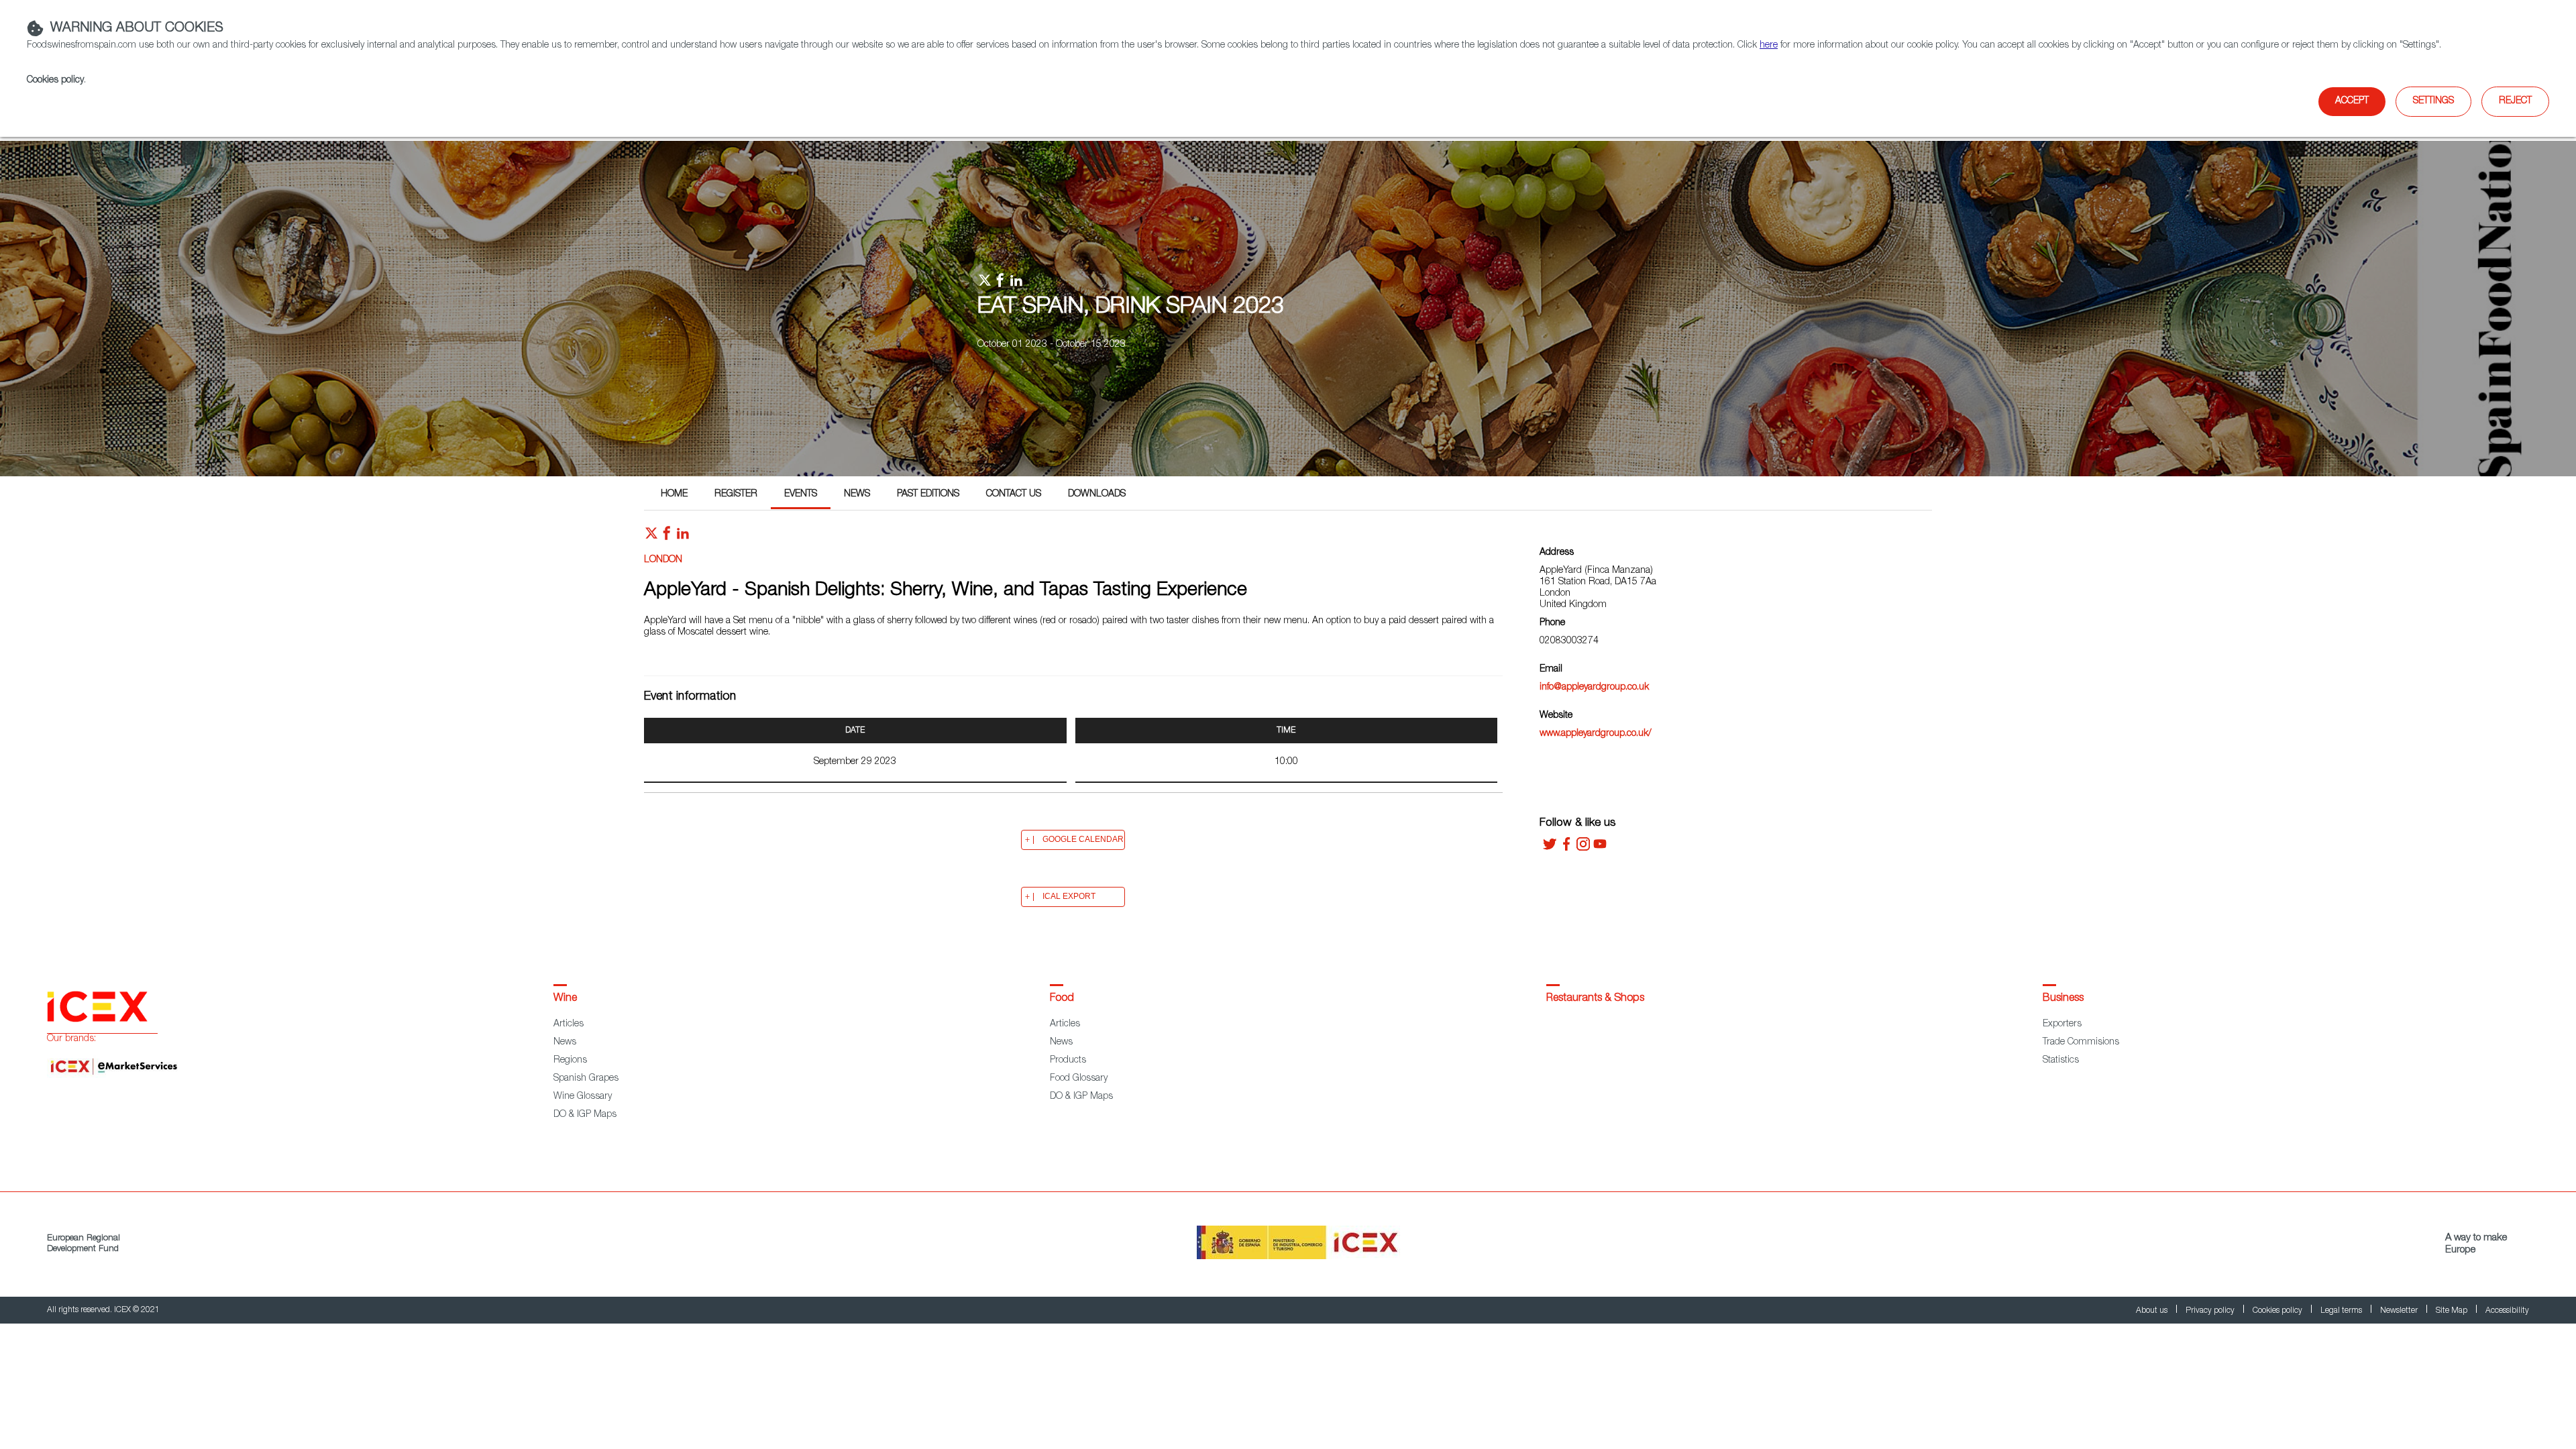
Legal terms (2342, 1311)
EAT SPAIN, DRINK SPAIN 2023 (1131, 308)
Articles (569, 1024)
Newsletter (2400, 1311)
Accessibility (2507, 1311)
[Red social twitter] (651, 537)
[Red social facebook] (667, 537)
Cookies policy (55, 80)
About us (2153, 1311)
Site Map (2453, 1311)
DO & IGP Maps (585, 1115)
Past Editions (928, 494)
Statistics (2061, 1061)
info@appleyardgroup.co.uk (1594, 688)
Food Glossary (1079, 1079)
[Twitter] (1550, 849)
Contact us (1014, 494)
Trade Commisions (2081, 1042)
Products (1068, 1061)
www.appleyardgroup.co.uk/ (1596, 734)
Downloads (1097, 494)
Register (736, 494)
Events (801, 494)
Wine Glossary (583, 1097)
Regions (570, 1061)
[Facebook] (1566, 849)
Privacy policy (2211, 1311)
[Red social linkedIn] (683, 537)
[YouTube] (1600, 849)
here (1769, 46)
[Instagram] (1583, 849)
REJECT (2515, 101)
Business (2063, 999)
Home (674, 494)
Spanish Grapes (586, 1079)
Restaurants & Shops (1595, 999)
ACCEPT (2352, 101)
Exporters (2062, 1024)
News (857, 494)
